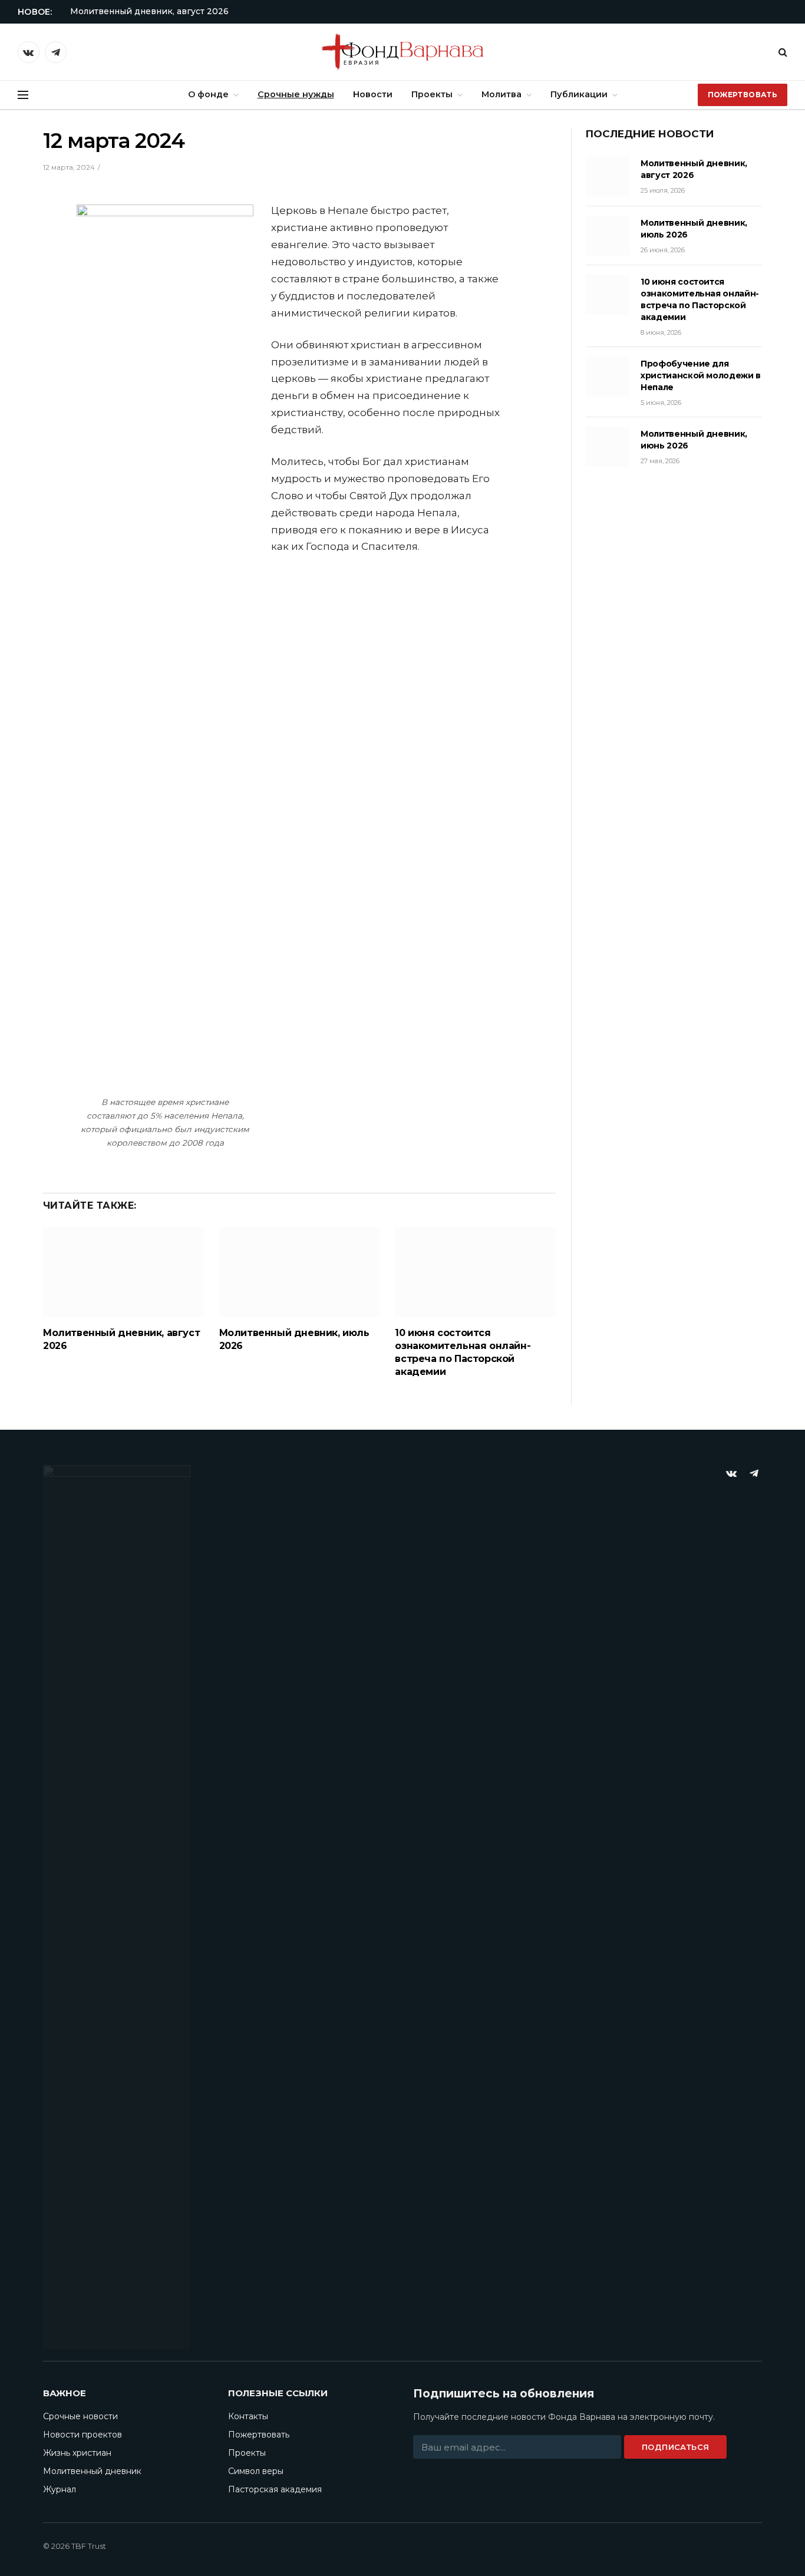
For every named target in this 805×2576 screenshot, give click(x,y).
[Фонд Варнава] (402, 52)
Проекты (432, 94)
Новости (373, 94)
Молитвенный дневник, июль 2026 (294, 1339)
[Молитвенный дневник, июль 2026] (300, 1272)
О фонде (208, 94)
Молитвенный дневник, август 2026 (149, 11)
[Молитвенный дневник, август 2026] (123, 1272)
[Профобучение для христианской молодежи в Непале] (608, 377)
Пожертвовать (743, 95)
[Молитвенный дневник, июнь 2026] (608, 447)
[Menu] (23, 95)
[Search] (782, 52)
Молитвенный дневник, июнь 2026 (694, 440)
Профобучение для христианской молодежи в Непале (701, 375)
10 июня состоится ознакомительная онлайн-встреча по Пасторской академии (463, 1352)
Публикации (579, 94)
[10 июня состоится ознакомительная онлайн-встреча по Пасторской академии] (475, 1272)
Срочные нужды (296, 94)
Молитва (502, 94)
